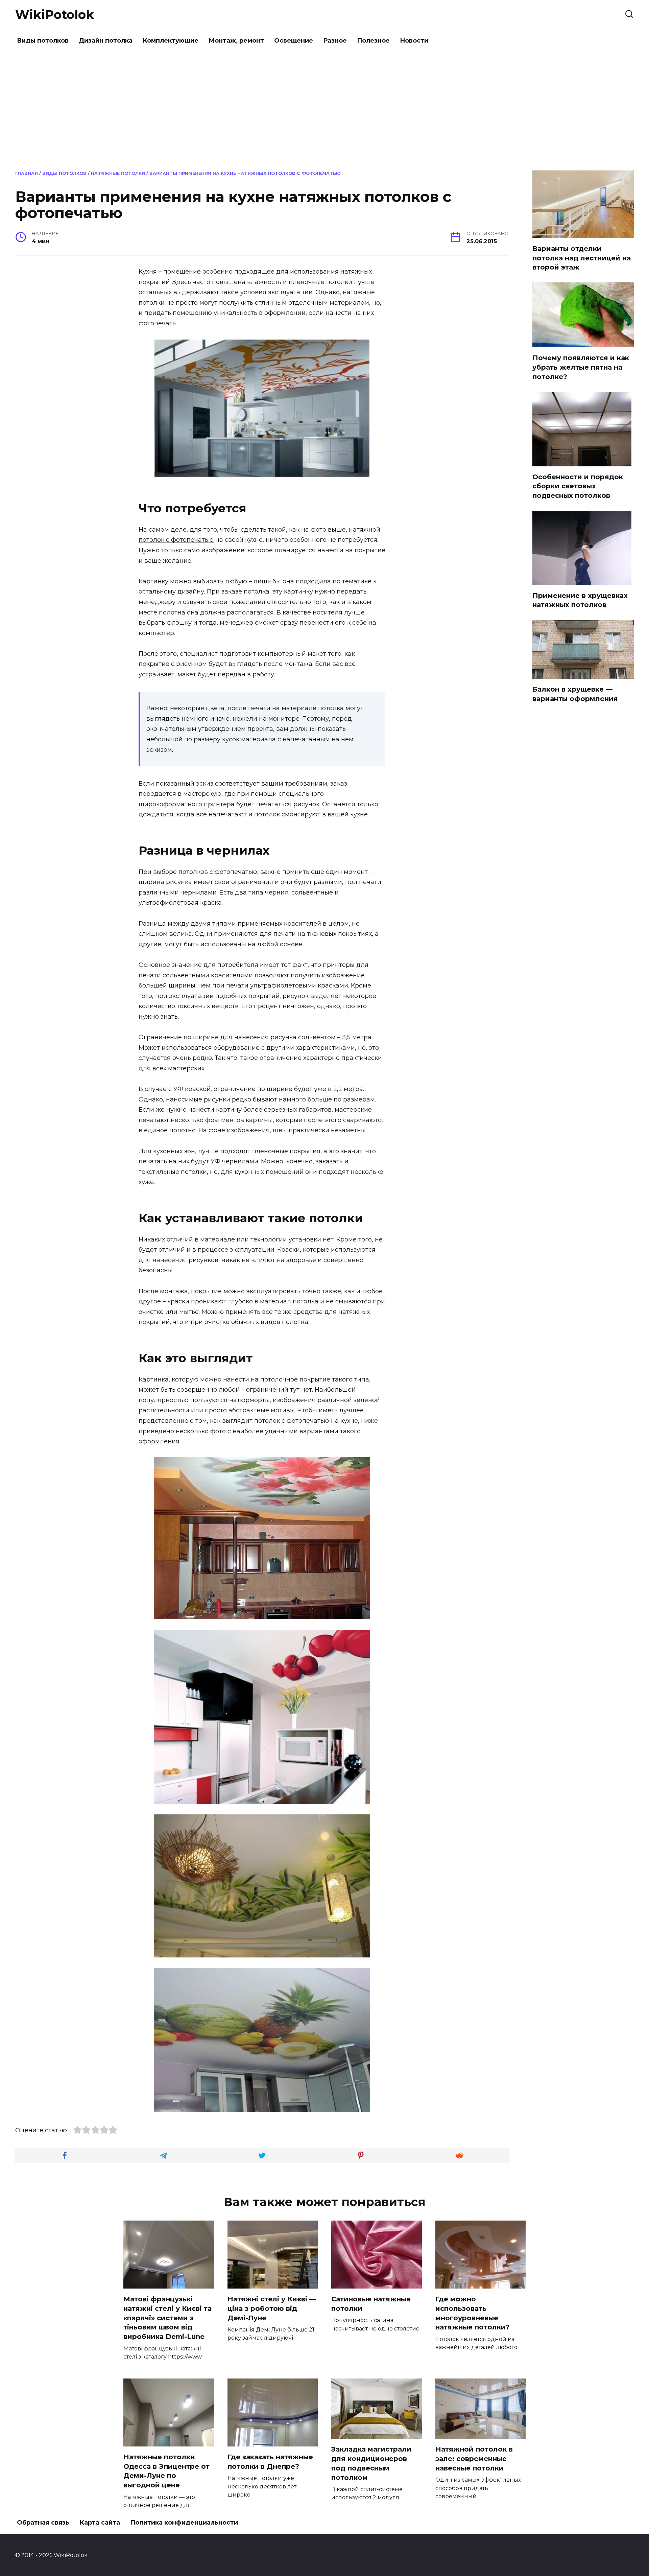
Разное (335, 41)
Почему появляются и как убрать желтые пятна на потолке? (581, 367)
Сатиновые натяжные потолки (371, 2304)
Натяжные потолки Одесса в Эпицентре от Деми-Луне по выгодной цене (166, 2471)
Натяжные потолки (118, 173)
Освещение (294, 41)
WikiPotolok (55, 15)
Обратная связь (43, 2523)
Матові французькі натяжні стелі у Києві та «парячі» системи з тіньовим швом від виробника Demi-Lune (167, 2318)
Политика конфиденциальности (184, 2523)
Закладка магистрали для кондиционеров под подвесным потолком (371, 2463)
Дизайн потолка (106, 41)
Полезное (373, 41)
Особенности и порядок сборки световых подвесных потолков (578, 486)
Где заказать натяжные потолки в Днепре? (270, 2462)
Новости (414, 41)
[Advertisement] (324, 110)
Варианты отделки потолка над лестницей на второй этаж (582, 258)
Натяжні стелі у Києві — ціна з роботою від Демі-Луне (272, 2308)
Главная (27, 173)
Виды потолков (43, 41)
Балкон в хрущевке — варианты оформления (575, 694)
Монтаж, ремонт (236, 41)
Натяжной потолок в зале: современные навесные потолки (474, 2458)
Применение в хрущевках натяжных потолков (580, 600)
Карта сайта (100, 2523)
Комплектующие (171, 41)
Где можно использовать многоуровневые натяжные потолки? (473, 2313)
